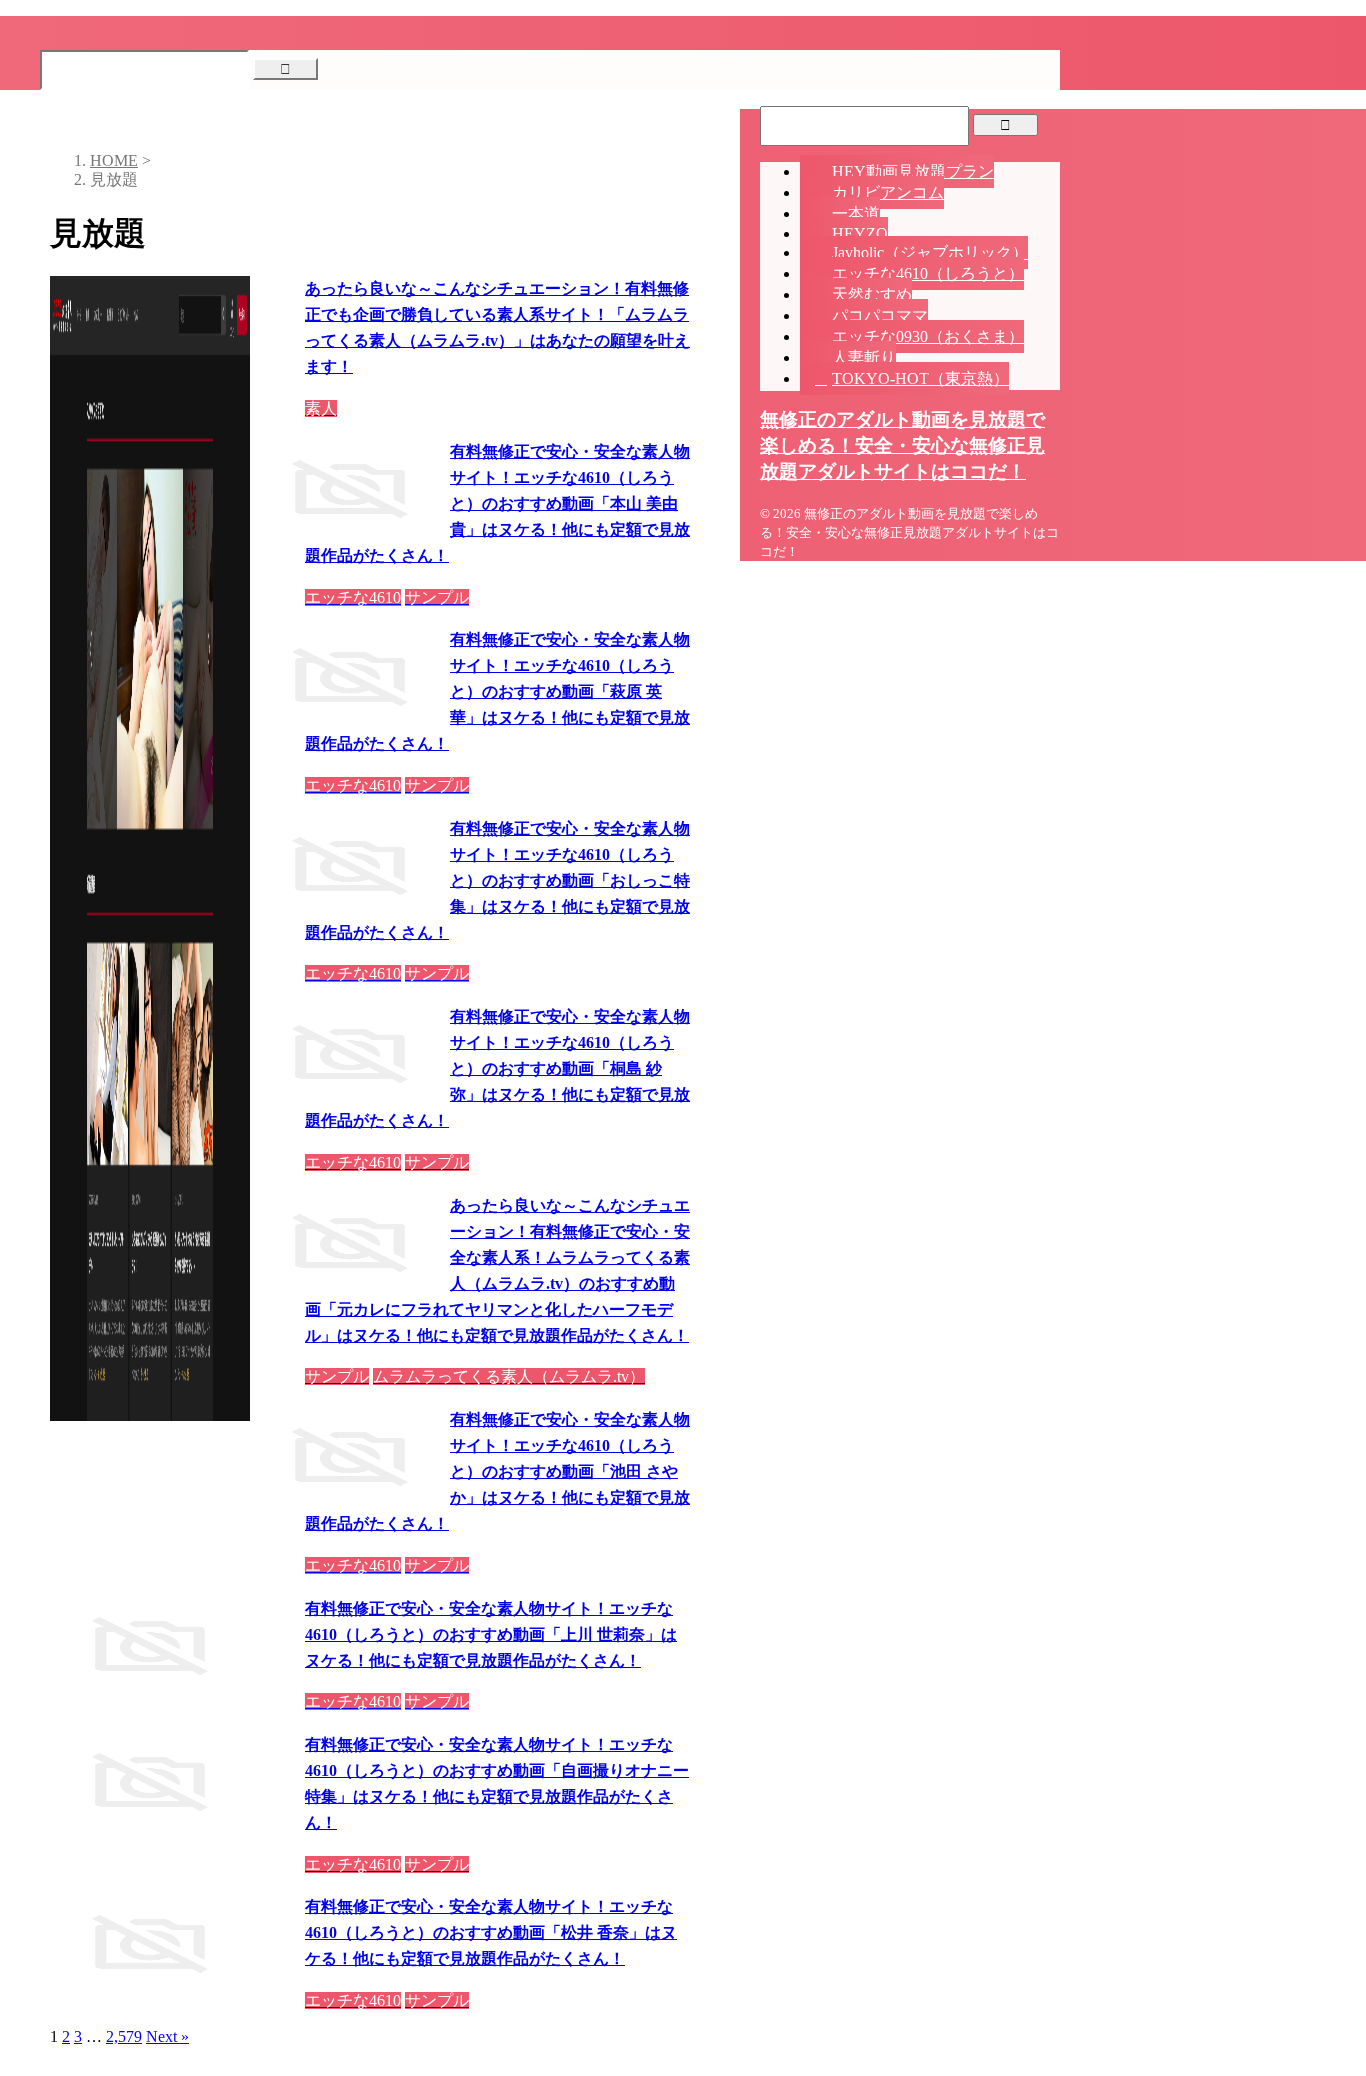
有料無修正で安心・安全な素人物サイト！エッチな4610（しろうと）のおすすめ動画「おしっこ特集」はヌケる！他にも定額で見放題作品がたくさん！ (497, 880)
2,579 (124, 2036)
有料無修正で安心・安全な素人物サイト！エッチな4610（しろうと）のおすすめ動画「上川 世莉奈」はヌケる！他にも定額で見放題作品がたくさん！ (491, 1634)
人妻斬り (864, 357)
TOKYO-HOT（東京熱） (920, 378)
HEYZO (860, 233)
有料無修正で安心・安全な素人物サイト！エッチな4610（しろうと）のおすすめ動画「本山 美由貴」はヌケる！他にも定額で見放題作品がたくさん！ (497, 503)
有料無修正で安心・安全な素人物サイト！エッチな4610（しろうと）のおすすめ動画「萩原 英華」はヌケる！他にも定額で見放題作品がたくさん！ (497, 691)
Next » (167, 2036)
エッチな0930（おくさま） (928, 336)
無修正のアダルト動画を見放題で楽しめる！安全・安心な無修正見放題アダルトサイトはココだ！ (902, 445)
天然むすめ (872, 294)
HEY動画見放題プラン (913, 171)
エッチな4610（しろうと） (928, 273)
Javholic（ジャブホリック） (930, 252)
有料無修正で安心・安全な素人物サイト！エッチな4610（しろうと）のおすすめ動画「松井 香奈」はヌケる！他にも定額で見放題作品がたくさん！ (491, 1932)
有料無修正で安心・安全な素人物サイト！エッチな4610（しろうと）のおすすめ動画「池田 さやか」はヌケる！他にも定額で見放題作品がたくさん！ (497, 1471)
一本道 (856, 213)
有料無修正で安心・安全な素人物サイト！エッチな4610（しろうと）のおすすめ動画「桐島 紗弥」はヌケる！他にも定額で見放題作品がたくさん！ (497, 1068)
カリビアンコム (888, 192)
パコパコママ (880, 315)
